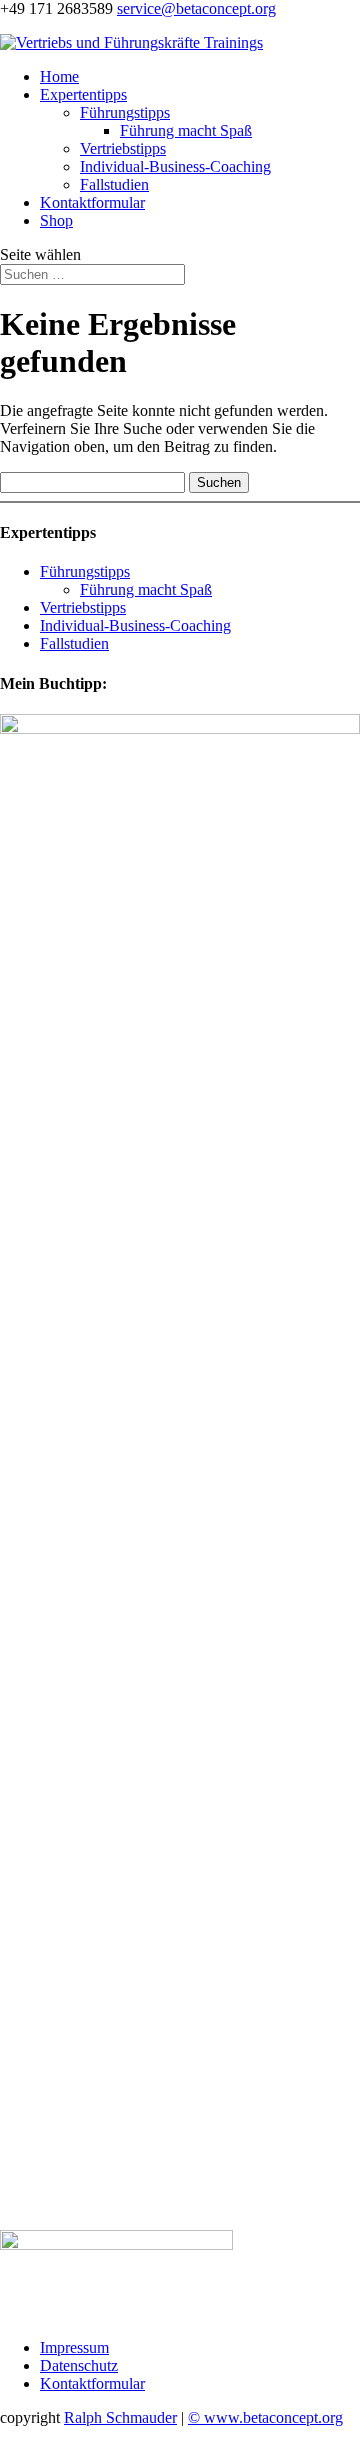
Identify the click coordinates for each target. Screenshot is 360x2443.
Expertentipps (83, 94)
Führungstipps (125, 112)
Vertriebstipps (123, 148)
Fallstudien (114, 184)
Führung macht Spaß (186, 130)
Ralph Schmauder (120, 2417)
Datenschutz (79, 2365)
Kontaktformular (92, 202)
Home (59, 76)
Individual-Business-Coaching (175, 166)
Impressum (74, 2347)
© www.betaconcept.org (265, 2417)
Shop (56, 220)
